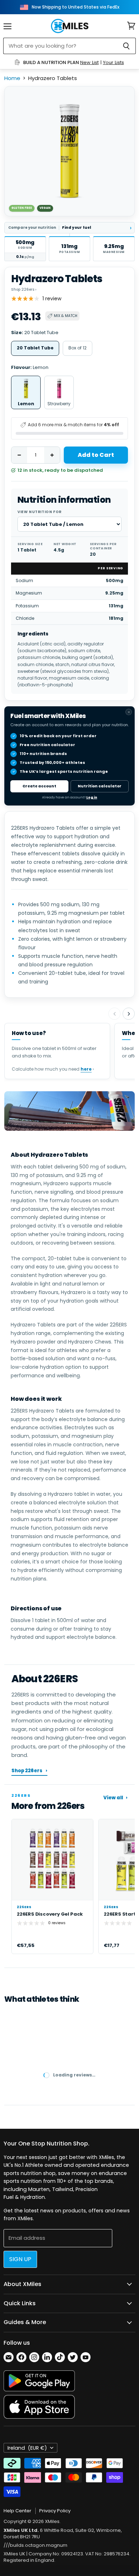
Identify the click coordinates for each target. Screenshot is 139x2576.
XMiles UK (14, 2554)
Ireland (27, 2448)
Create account (39, 786)
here (86, 1069)
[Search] (126, 46)
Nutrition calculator (100, 786)
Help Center (17, 2511)
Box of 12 (78, 348)
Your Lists (114, 62)
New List (89, 62)
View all (115, 1798)
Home (12, 78)
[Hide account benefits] (129, 712)
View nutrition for (40, 512)
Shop (24, 289)
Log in (92, 797)
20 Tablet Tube (35, 348)
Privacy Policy (55, 2511)
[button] (25, 249)
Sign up (20, 2259)
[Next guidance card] (129, 1014)
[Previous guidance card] (114, 1014)
